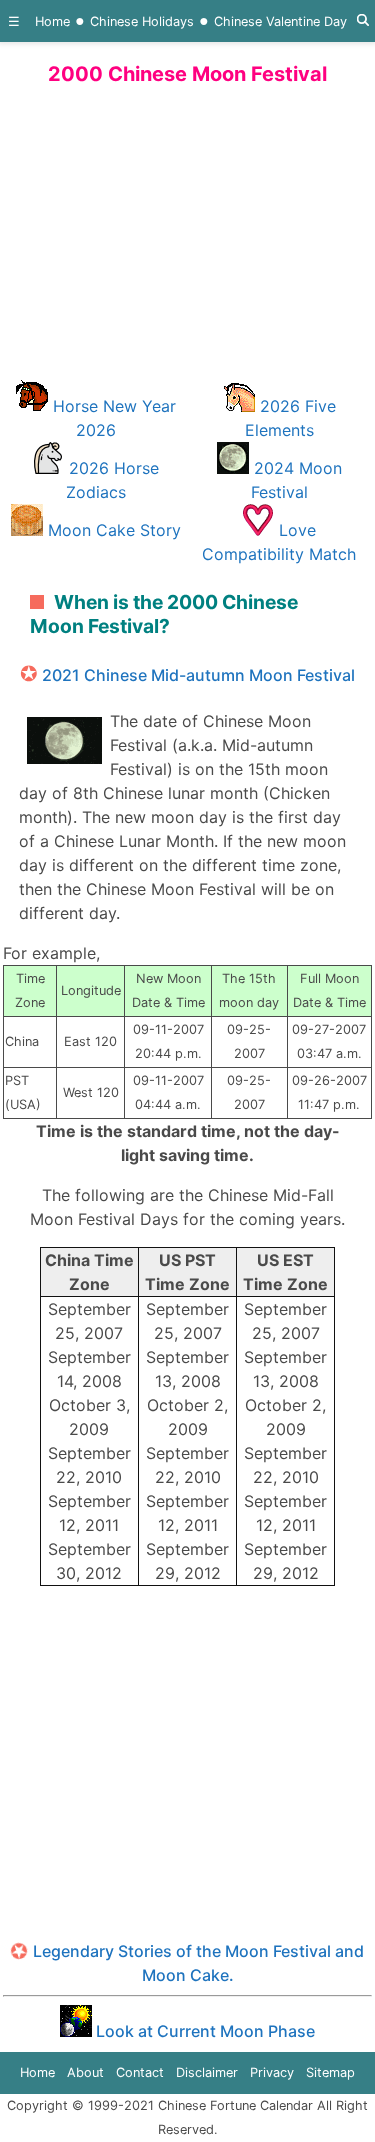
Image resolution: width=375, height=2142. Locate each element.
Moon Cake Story (114, 530)
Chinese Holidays (142, 21)
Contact (140, 2072)
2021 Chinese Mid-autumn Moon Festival (198, 675)
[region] (188, 229)
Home (52, 21)
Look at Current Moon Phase (203, 2031)
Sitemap (330, 2072)
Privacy (272, 2072)
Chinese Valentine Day (280, 21)
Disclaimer (207, 2072)
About (85, 2072)
